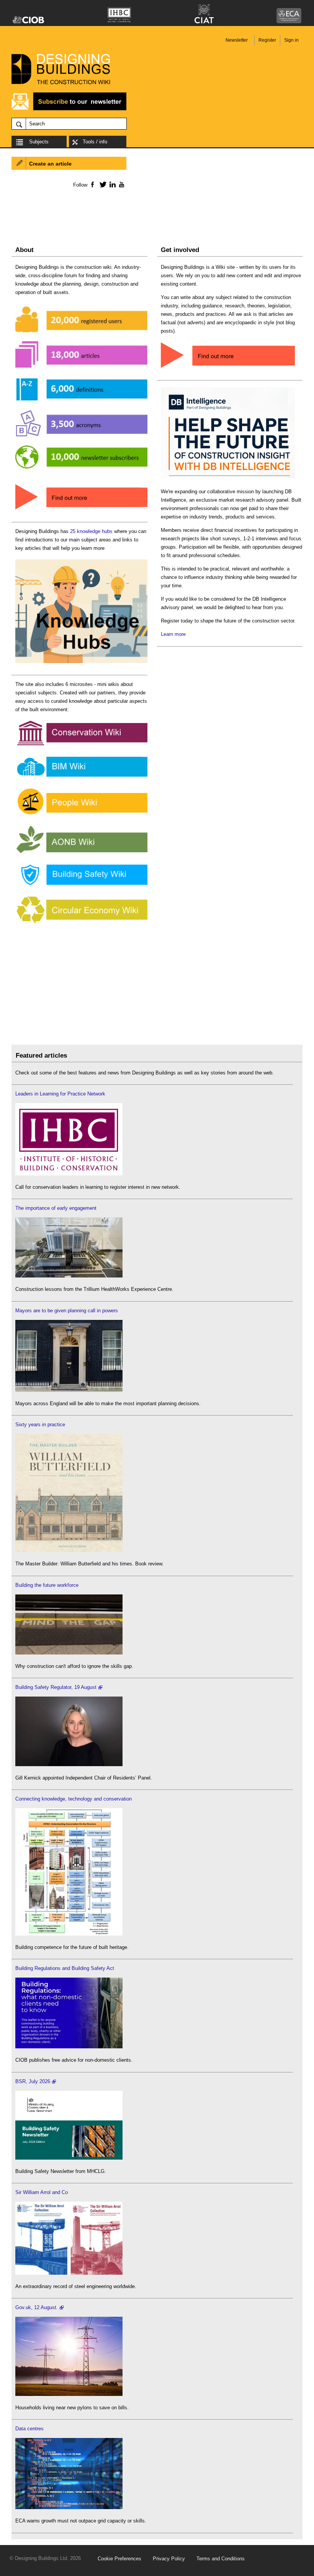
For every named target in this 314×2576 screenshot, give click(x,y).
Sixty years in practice (40, 1425)
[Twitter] (102, 184)
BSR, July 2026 (33, 2081)
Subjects (39, 142)
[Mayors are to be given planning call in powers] (69, 1390)
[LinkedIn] (111, 184)
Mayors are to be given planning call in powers (67, 1311)
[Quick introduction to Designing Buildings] (81, 473)
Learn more (173, 634)
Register (267, 40)
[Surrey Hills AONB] (81, 853)
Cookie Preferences (119, 2559)
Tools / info (95, 142)
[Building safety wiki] (81, 885)
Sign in (291, 40)
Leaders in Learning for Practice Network (60, 1094)
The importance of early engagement (56, 1208)
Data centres (29, 2429)
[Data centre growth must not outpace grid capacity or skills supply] (69, 2507)
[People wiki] (81, 815)
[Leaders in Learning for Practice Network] (69, 1174)
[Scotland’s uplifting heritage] (69, 2273)
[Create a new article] (228, 368)
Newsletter (237, 40)
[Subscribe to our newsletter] (69, 109)
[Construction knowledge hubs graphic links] (81, 663)
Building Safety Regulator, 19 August (56, 1687)
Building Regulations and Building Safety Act (65, 1968)
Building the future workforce (47, 1585)
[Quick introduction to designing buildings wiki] (81, 510)
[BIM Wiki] (81, 777)
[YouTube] (121, 184)
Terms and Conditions (221, 2559)
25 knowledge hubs (91, 531)
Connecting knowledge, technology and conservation (74, 1799)
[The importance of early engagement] (69, 1276)
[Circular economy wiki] (81, 924)
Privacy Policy (169, 2559)
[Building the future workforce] (69, 1653)
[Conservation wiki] (81, 745)
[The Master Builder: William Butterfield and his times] (69, 1550)
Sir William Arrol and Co (42, 2192)
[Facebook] (92, 184)
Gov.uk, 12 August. (37, 2307)
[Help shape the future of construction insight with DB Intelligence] (228, 478)
